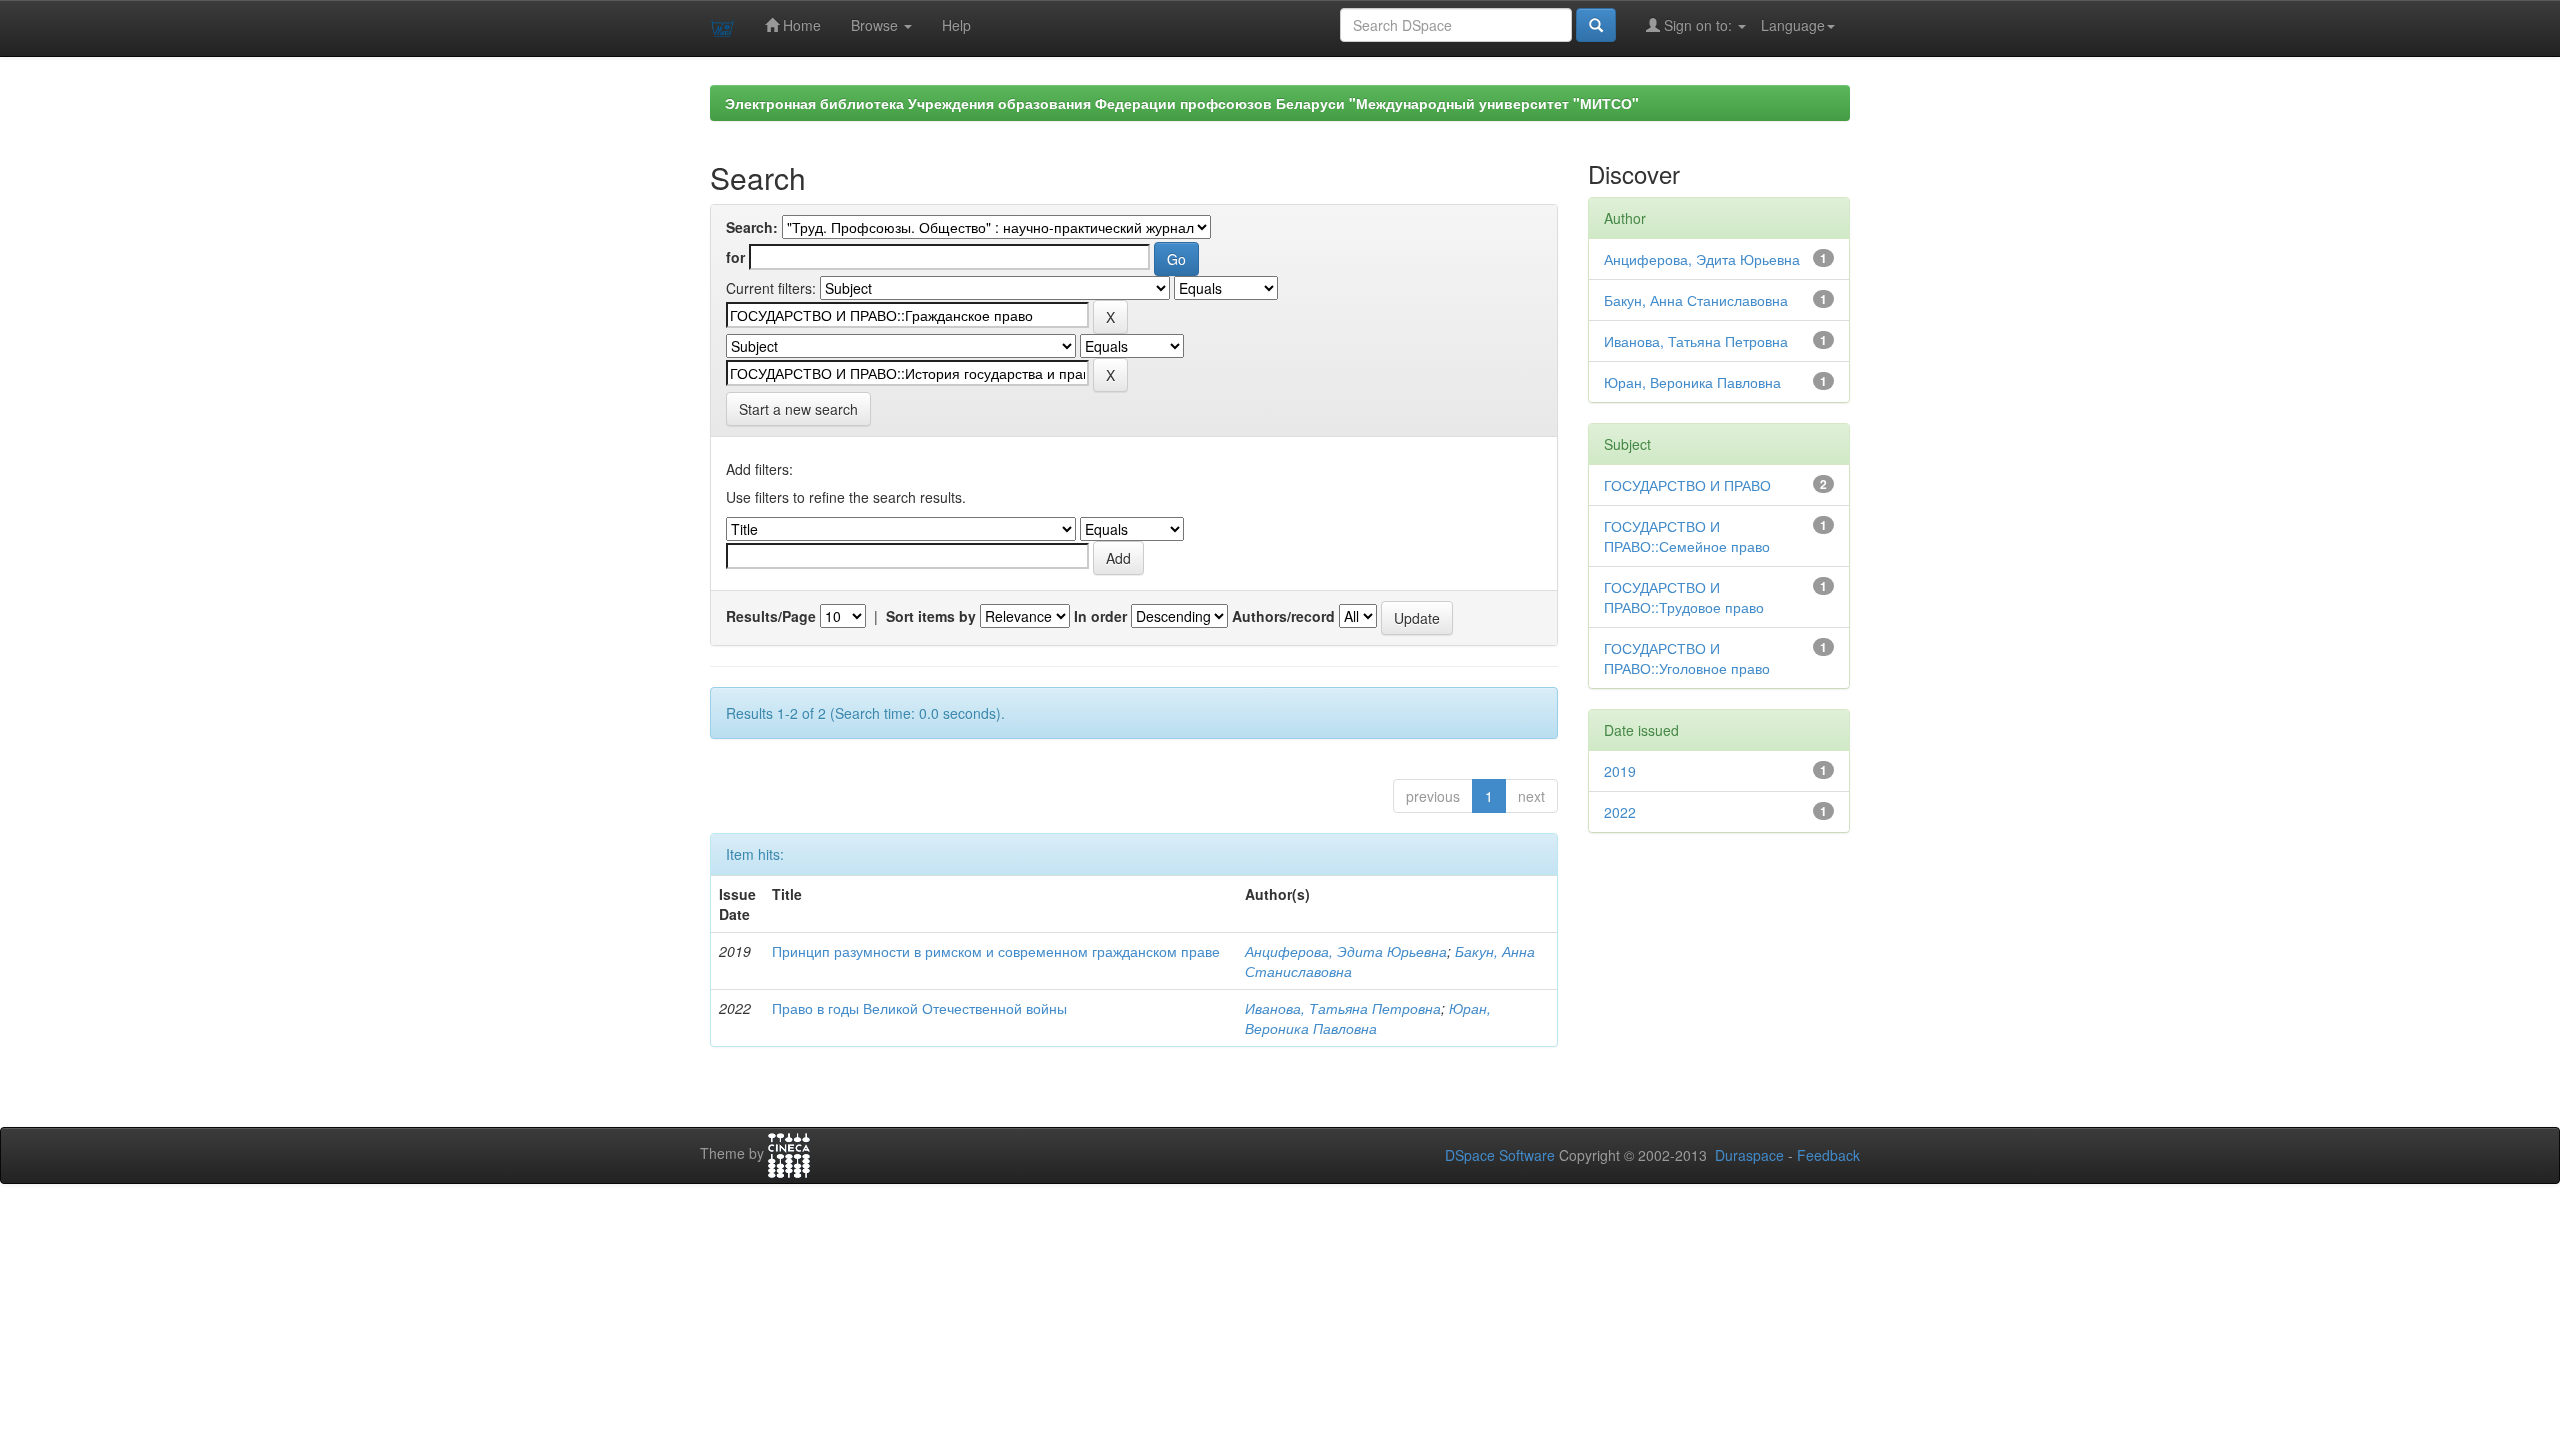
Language (1793, 25)
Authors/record (1283, 616)
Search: (752, 227)
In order (1100, 616)
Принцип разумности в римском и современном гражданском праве (996, 951)
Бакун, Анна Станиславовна (1696, 300)
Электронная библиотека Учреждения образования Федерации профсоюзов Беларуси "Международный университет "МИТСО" (1182, 103)
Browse (876, 25)
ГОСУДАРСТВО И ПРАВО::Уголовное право (1687, 658)
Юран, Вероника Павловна (1368, 1018)
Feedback (1828, 1155)
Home (800, 25)
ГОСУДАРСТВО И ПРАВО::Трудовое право (1684, 597)
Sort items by (931, 616)
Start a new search (798, 409)
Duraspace (1749, 1155)
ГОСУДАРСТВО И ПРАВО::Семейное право (1687, 536)
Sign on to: (1698, 25)
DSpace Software (1500, 1155)
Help (956, 25)
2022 (1620, 812)
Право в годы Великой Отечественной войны (919, 1008)
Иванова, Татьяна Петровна (1343, 1008)
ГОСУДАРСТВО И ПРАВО (1687, 485)
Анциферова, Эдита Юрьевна (1346, 951)
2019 (1620, 771)
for (735, 257)
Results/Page (771, 616)
